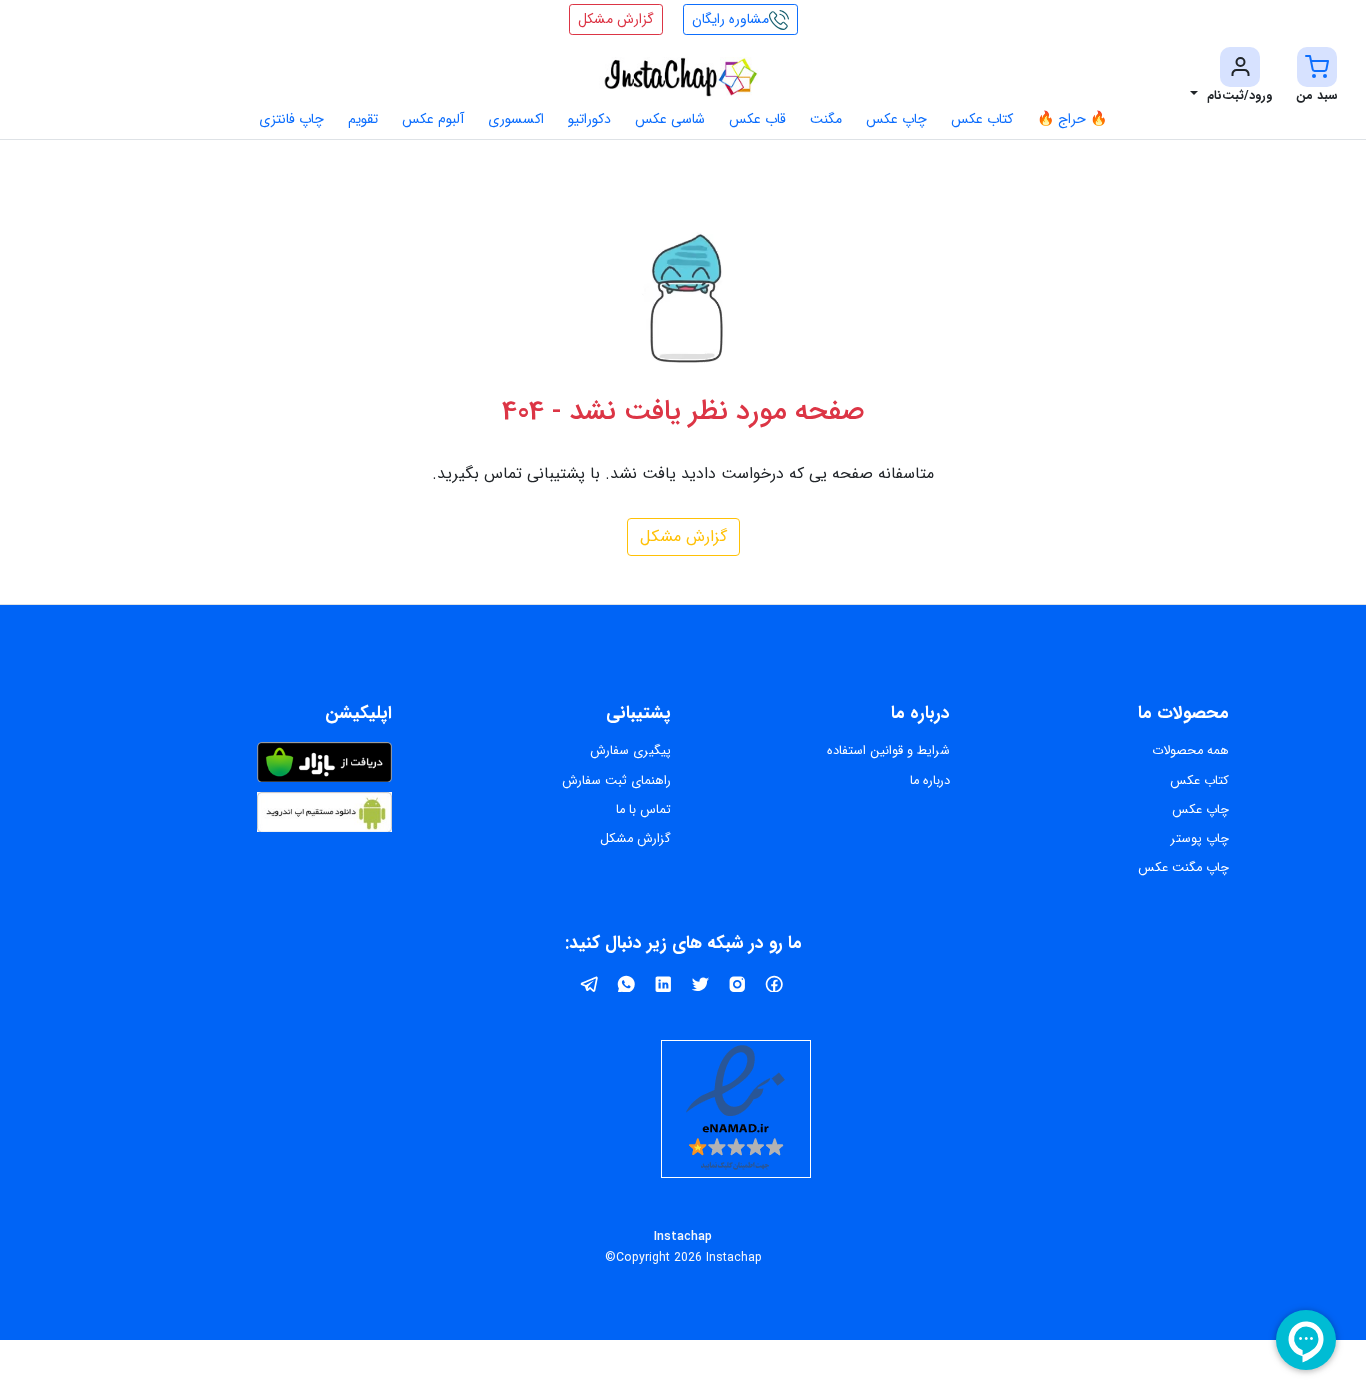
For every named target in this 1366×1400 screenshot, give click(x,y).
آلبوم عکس (433, 119)
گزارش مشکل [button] (616, 19)
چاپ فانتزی (291, 119)
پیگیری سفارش (630, 751)
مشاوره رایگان (730, 19)
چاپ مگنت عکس (1183, 868)
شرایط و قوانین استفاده (888, 751)
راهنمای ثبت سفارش (616, 781)
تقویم (363, 119)
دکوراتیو (589, 119)
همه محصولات (1190, 751)
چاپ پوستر (1200, 839)
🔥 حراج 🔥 (1072, 119)
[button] (1317, 77)
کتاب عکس (982, 119)
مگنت (826, 119)
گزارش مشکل (683, 536)
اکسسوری (516, 119)
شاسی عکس (670, 119)
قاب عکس (757, 119)
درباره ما (930, 781)
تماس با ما (643, 810)
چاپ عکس (896, 119)
